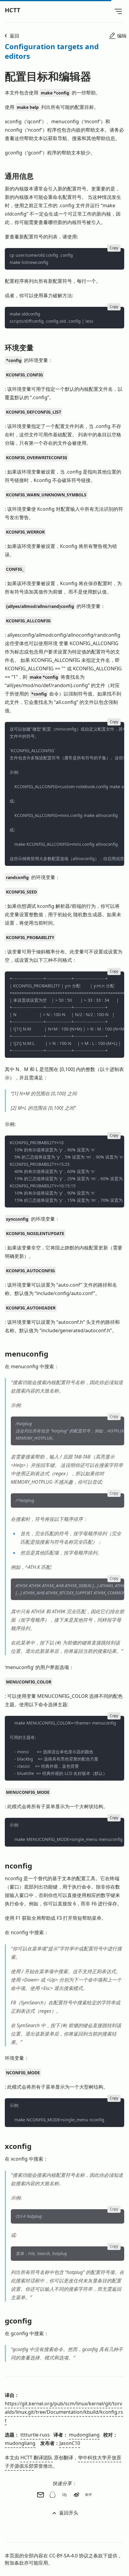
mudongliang (84, 2435)
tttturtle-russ (35, 2435)
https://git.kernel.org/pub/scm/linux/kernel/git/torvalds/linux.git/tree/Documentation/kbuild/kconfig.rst (64, 2412)
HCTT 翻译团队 (37, 2458)
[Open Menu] (118, 11)
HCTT (13, 10)
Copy (114, 248)
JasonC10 (70, 2443)
